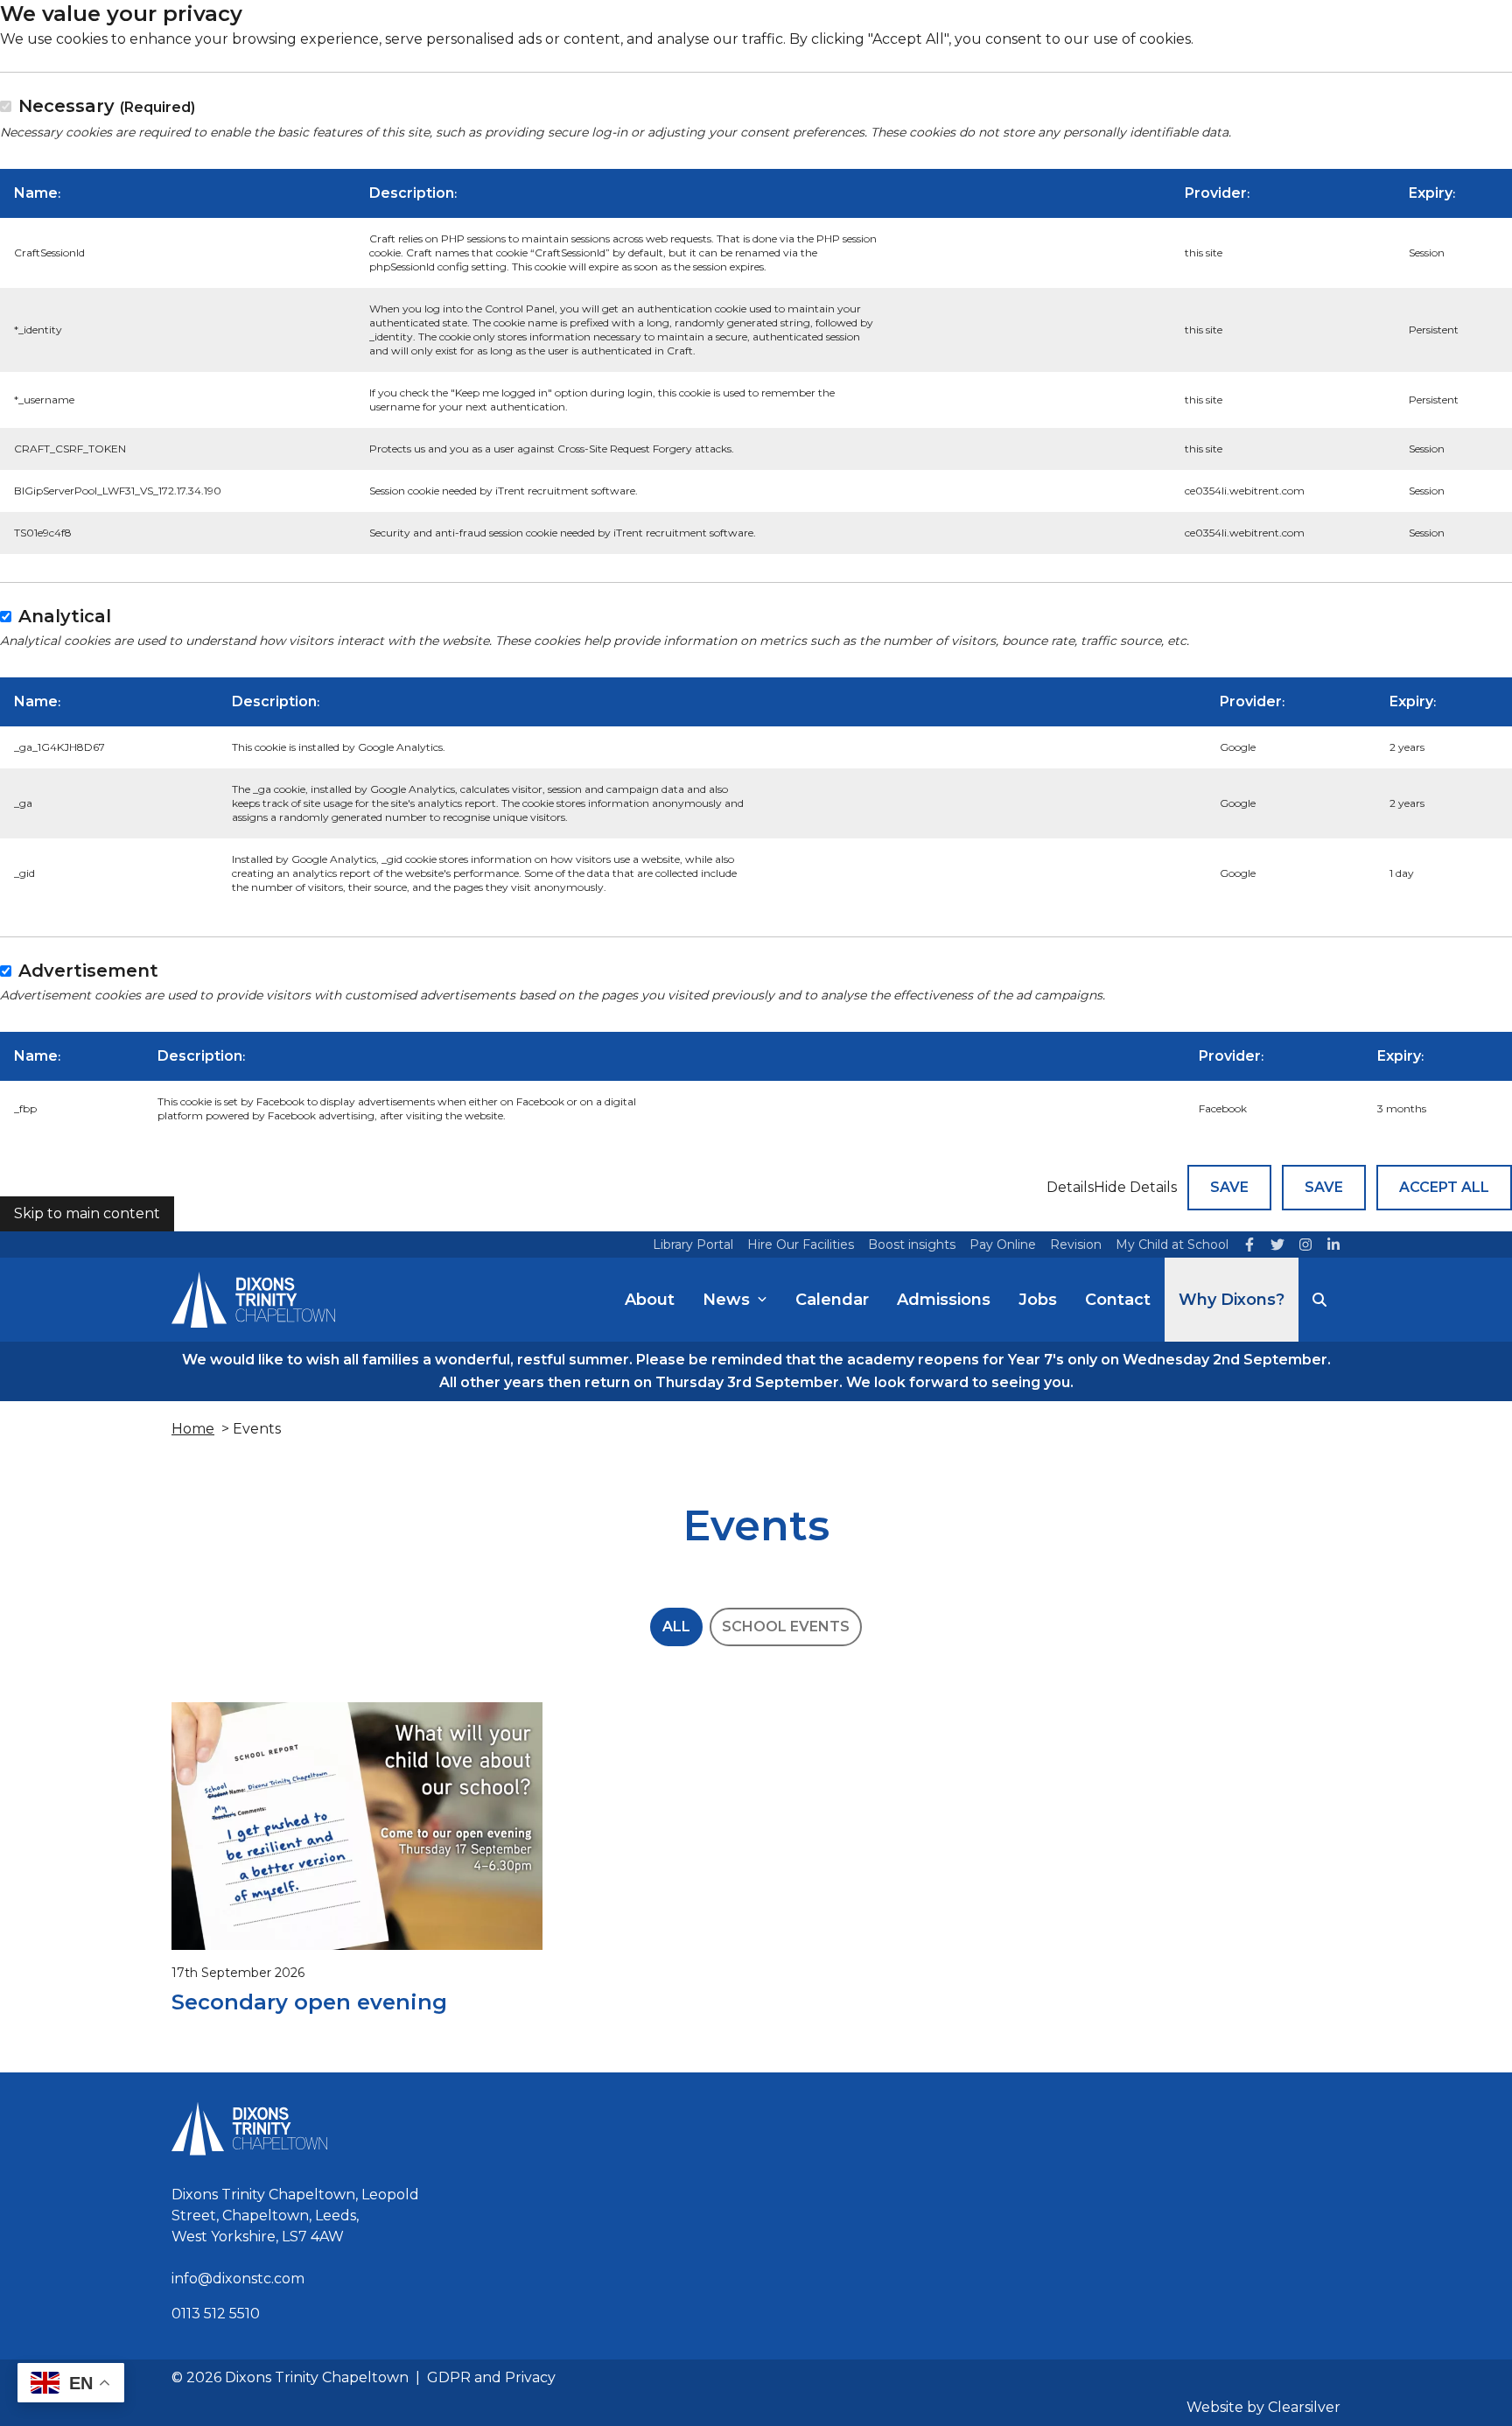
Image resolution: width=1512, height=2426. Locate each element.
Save (1229, 1187)
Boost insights (912, 1245)
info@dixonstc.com (238, 2279)
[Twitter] (1277, 1245)
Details (1070, 1187)
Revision (1076, 1245)
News (726, 1300)
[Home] (253, 1300)
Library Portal (693, 1245)
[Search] (1319, 1300)
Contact (1118, 1300)
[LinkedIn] (1333, 1245)
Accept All (1444, 1187)
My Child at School (1172, 1245)
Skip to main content (87, 1213)
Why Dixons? (1232, 1300)
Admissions (944, 1300)
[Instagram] (1305, 1245)
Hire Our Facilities (801, 1245)
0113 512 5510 (216, 2314)
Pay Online (1003, 1245)
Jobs (1038, 1300)
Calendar (832, 1300)
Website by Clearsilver (1263, 2407)
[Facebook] (1249, 1245)
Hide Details (1135, 1187)
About (650, 1300)
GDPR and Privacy (491, 2377)
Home (193, 1429)
